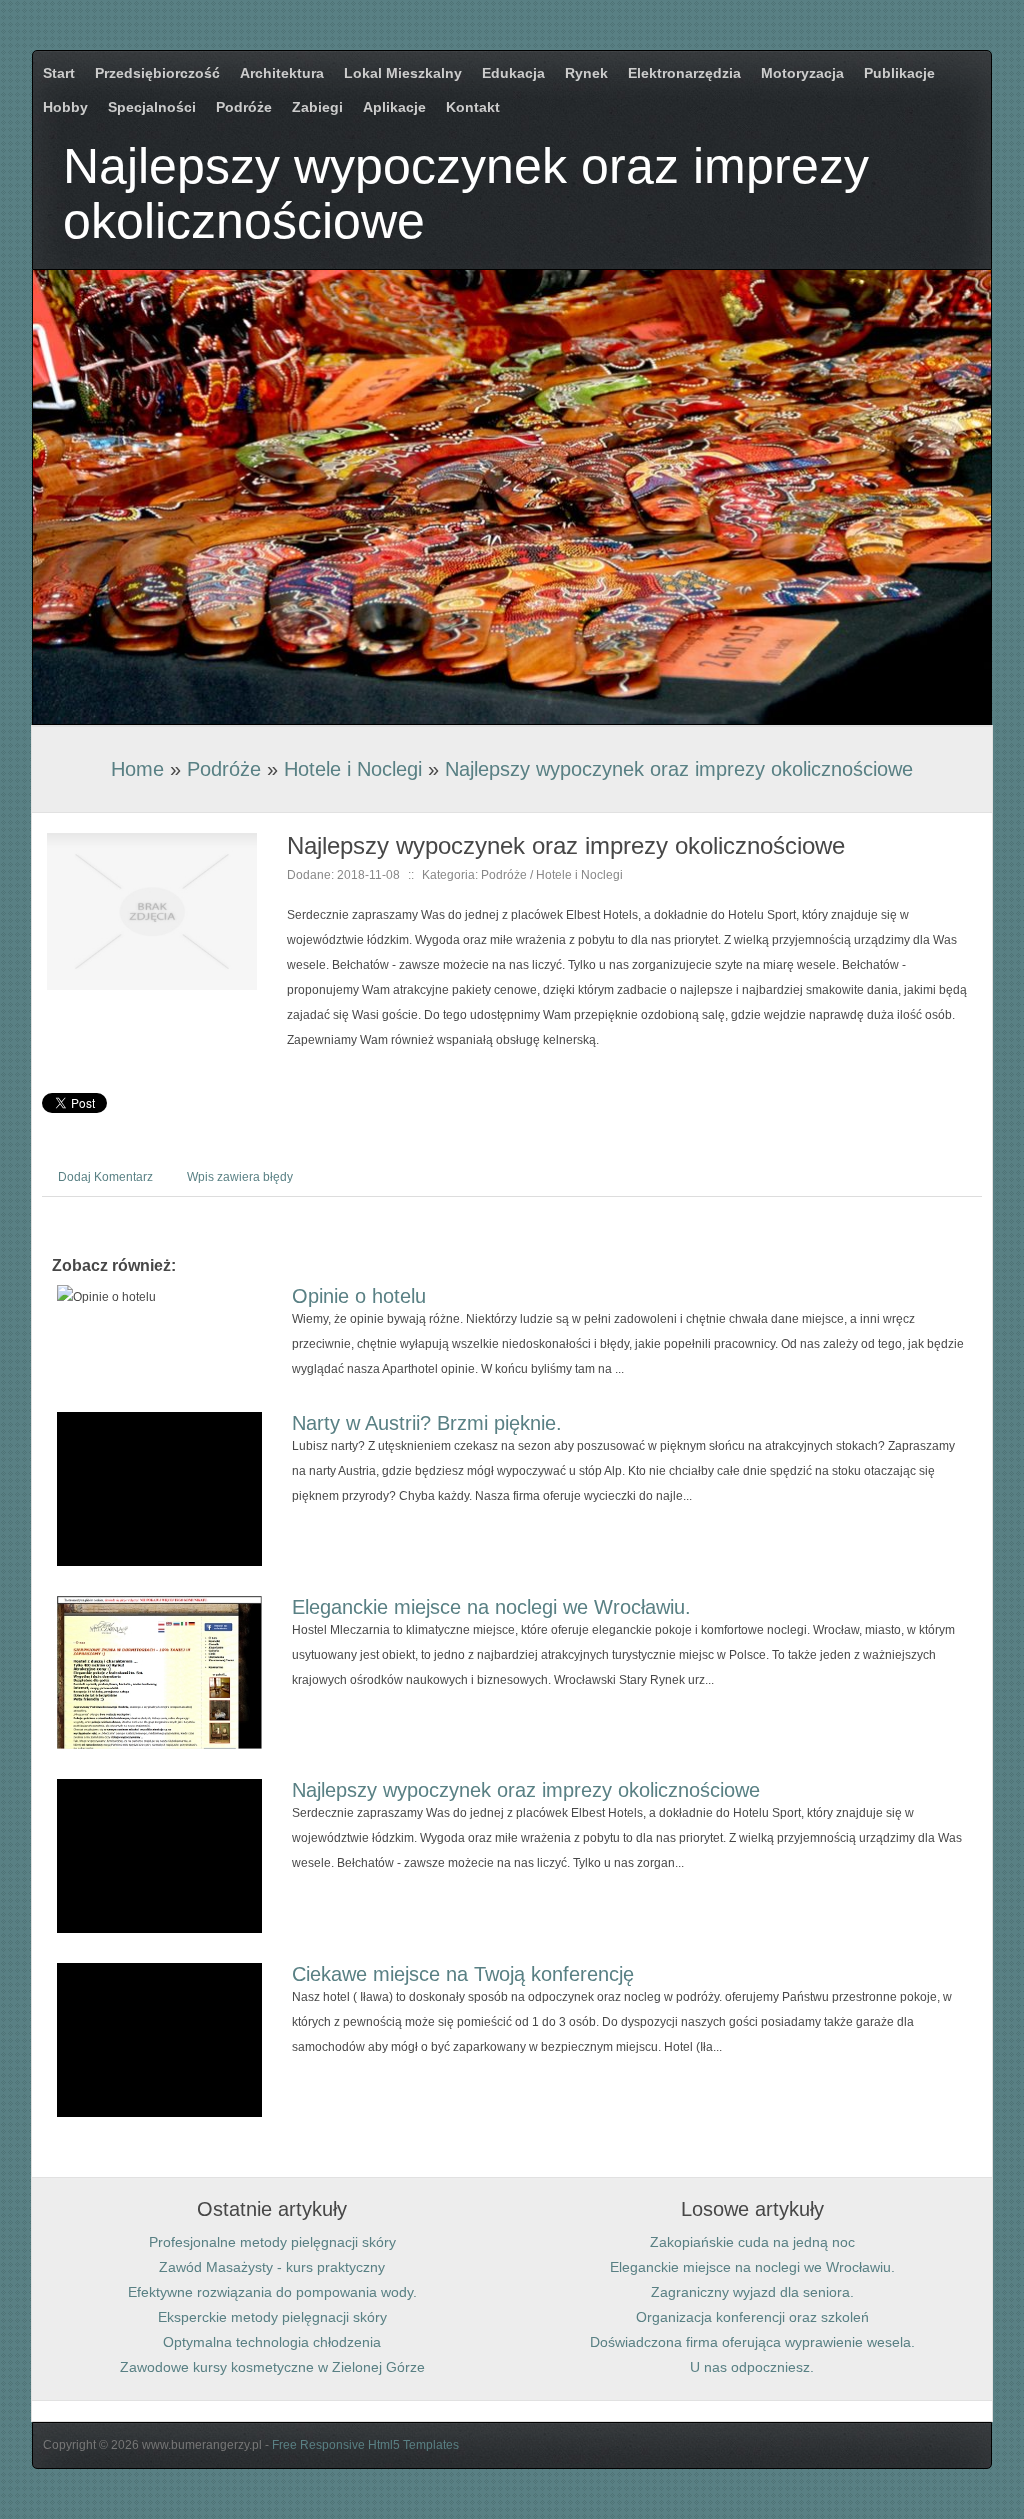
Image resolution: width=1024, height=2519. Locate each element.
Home (137, 769)
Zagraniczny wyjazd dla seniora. (752, 2292)
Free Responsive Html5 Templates (365, 2445)
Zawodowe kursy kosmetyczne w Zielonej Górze (272, 2367)
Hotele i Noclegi (353, 769)
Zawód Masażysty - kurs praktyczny (272, 2267)
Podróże (224, 769)
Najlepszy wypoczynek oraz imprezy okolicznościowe (679, 769)
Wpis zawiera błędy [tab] (240, 1177)
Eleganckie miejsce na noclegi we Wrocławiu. (491, 1607)
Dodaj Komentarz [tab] (105, 1177)
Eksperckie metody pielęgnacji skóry (272, 2317)
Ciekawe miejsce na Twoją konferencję (463, 1974)
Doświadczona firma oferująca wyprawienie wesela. (752, 2342)
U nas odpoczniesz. (752, 2367)
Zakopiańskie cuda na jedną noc (752, 2242)
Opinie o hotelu (359, 1296)
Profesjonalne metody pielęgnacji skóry (272, 2242)
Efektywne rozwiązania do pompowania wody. (272, 2292)
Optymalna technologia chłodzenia (272, 2342)
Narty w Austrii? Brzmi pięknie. (427, 1423)
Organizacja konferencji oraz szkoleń (752, 2317)
